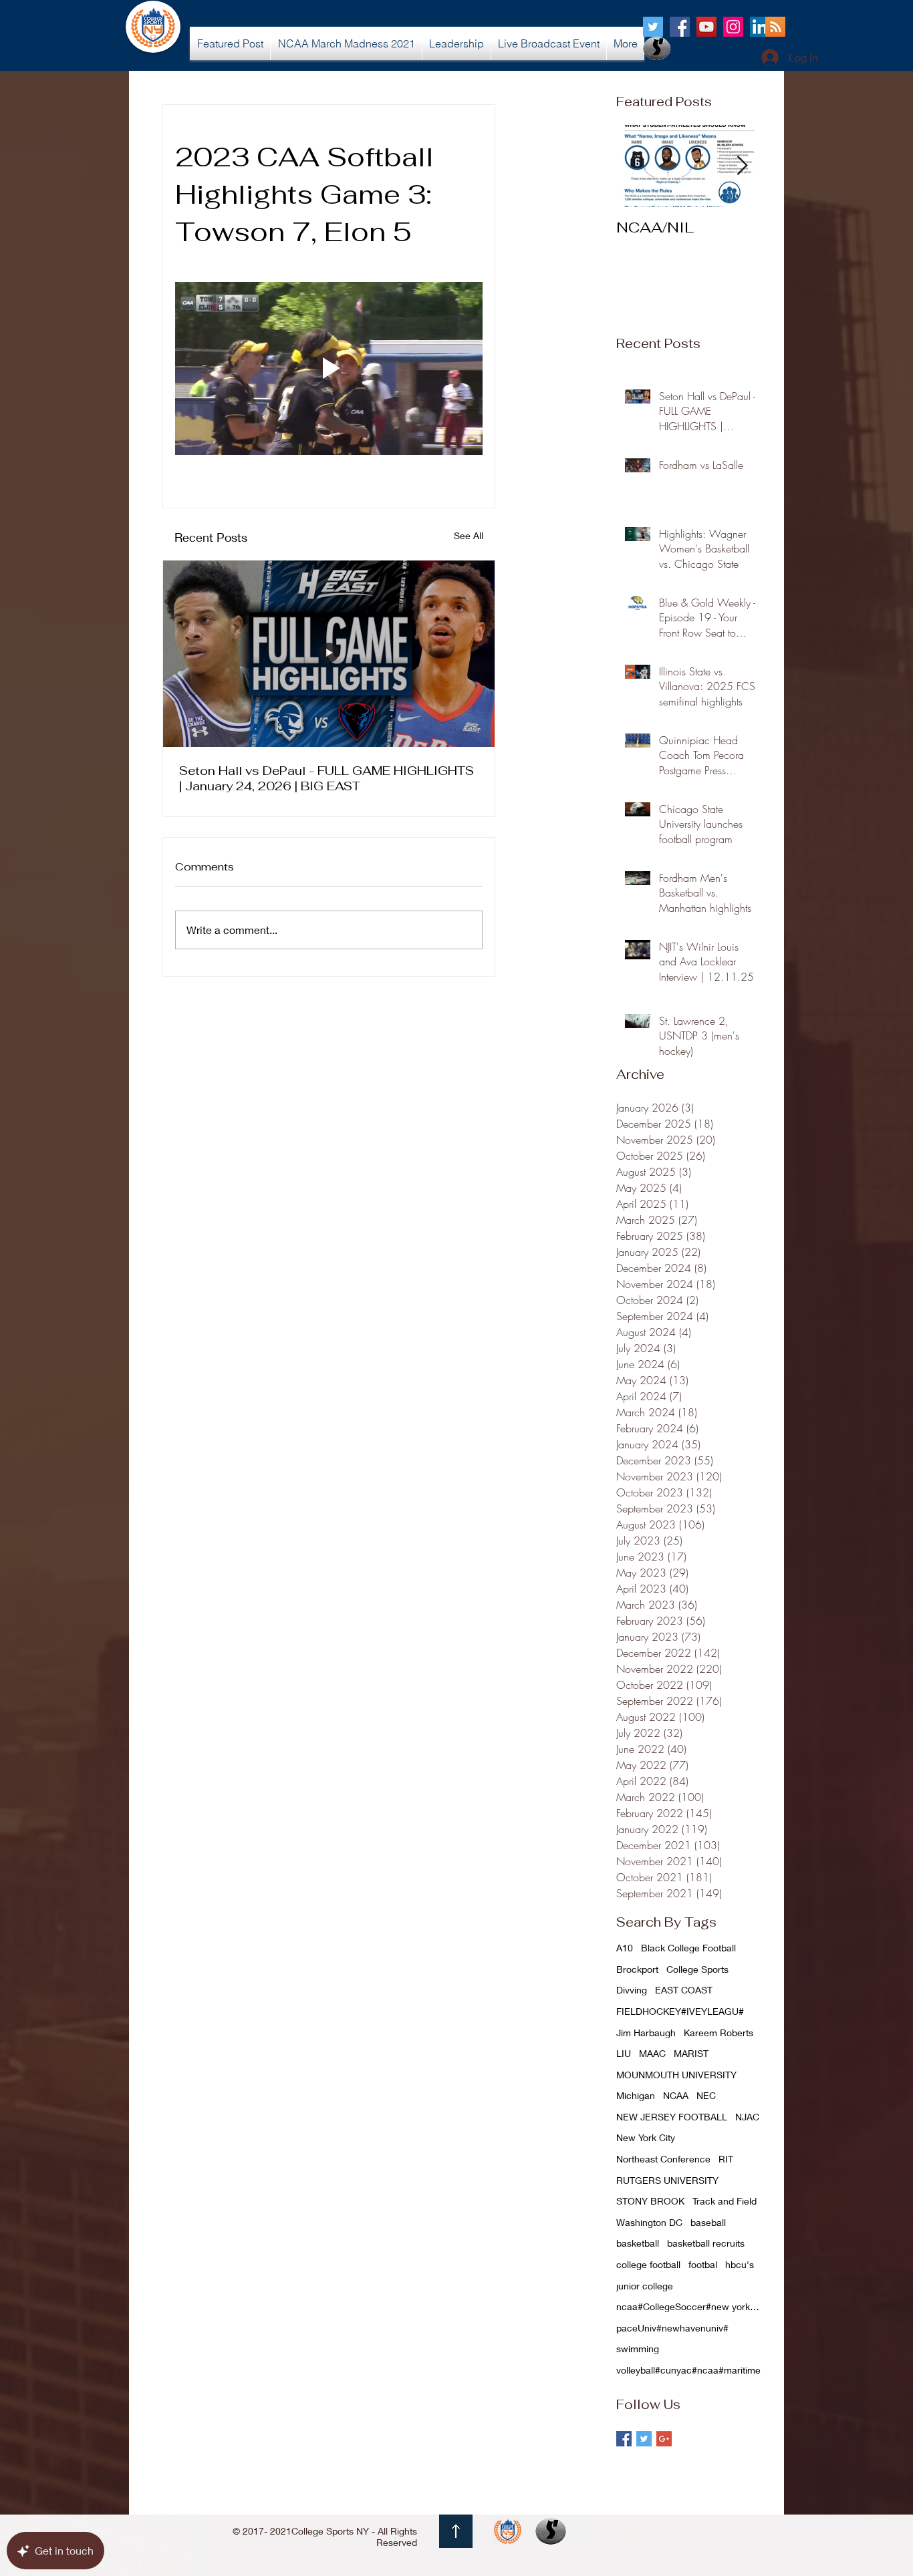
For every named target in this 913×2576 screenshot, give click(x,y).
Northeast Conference (663, 2159)
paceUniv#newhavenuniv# (672, 2328)
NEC (706, 2095)
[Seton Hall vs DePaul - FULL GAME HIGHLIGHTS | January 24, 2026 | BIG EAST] (329, 654)
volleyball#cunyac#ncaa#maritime (688, 2370)
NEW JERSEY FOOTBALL (672, 2117)
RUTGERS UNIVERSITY (667, 2180)
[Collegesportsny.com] (653, 27)
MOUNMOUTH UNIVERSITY (676, 2075)
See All (469, 535)
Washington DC (649, 2222)
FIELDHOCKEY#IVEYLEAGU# (680, 2011)
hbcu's (740, 2264)
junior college (645, 2286)
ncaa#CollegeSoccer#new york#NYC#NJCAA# (690, 2306)
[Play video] (329, 368)
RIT (726, 2159)
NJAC (747, 2117)
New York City (646, 2137)
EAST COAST (684, 1990)
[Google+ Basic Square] (664, 2439)
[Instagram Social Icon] (733, 27)
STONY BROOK (650, 2201)
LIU (624, 2053)
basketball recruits (706, 2243)
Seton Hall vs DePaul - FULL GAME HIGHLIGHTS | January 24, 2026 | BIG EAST (327, 778)
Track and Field (725, 2201)
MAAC (652, 2053)
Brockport (637, 1969)
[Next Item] (742, 166)
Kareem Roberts (719, 2033)
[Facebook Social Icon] (680, 27)
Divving (632, 1990)
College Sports (697, 1969)
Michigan (636, 2095)
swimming (638, 2349)
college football (648, 2264)
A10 (625, 1948)
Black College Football (688, 1948)
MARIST (691, 2053)
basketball (638, 2243)
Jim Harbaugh (646, 2033)
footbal (703, 2264)
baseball (708, 2222)
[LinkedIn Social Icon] (760, 27)
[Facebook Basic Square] (624, 2439)
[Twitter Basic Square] (644, 2439)
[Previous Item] (638, 166)
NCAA (676, 2095)
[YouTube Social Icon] (706, 27)
